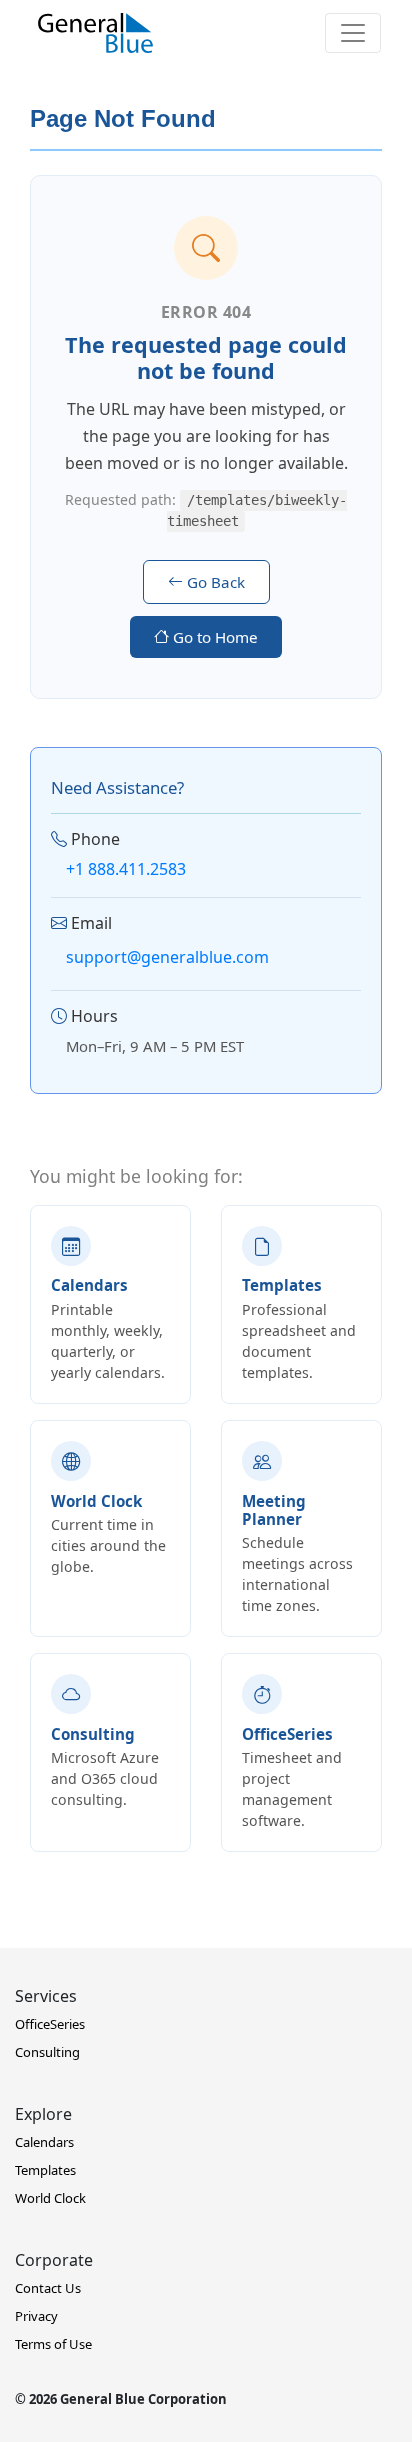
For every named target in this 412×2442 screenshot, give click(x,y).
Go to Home (213, 637)
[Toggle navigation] (353, 33)
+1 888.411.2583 (126, 869)
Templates (45, 2170)
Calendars (44, 2142)
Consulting (47, 2052)
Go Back (214, 582)
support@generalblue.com (167, 957)
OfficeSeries (50, 2024)
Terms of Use (53, 2344)
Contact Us (48, 2288)
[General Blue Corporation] (95, 33)
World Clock (50, 2198)
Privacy (36, 2316)
